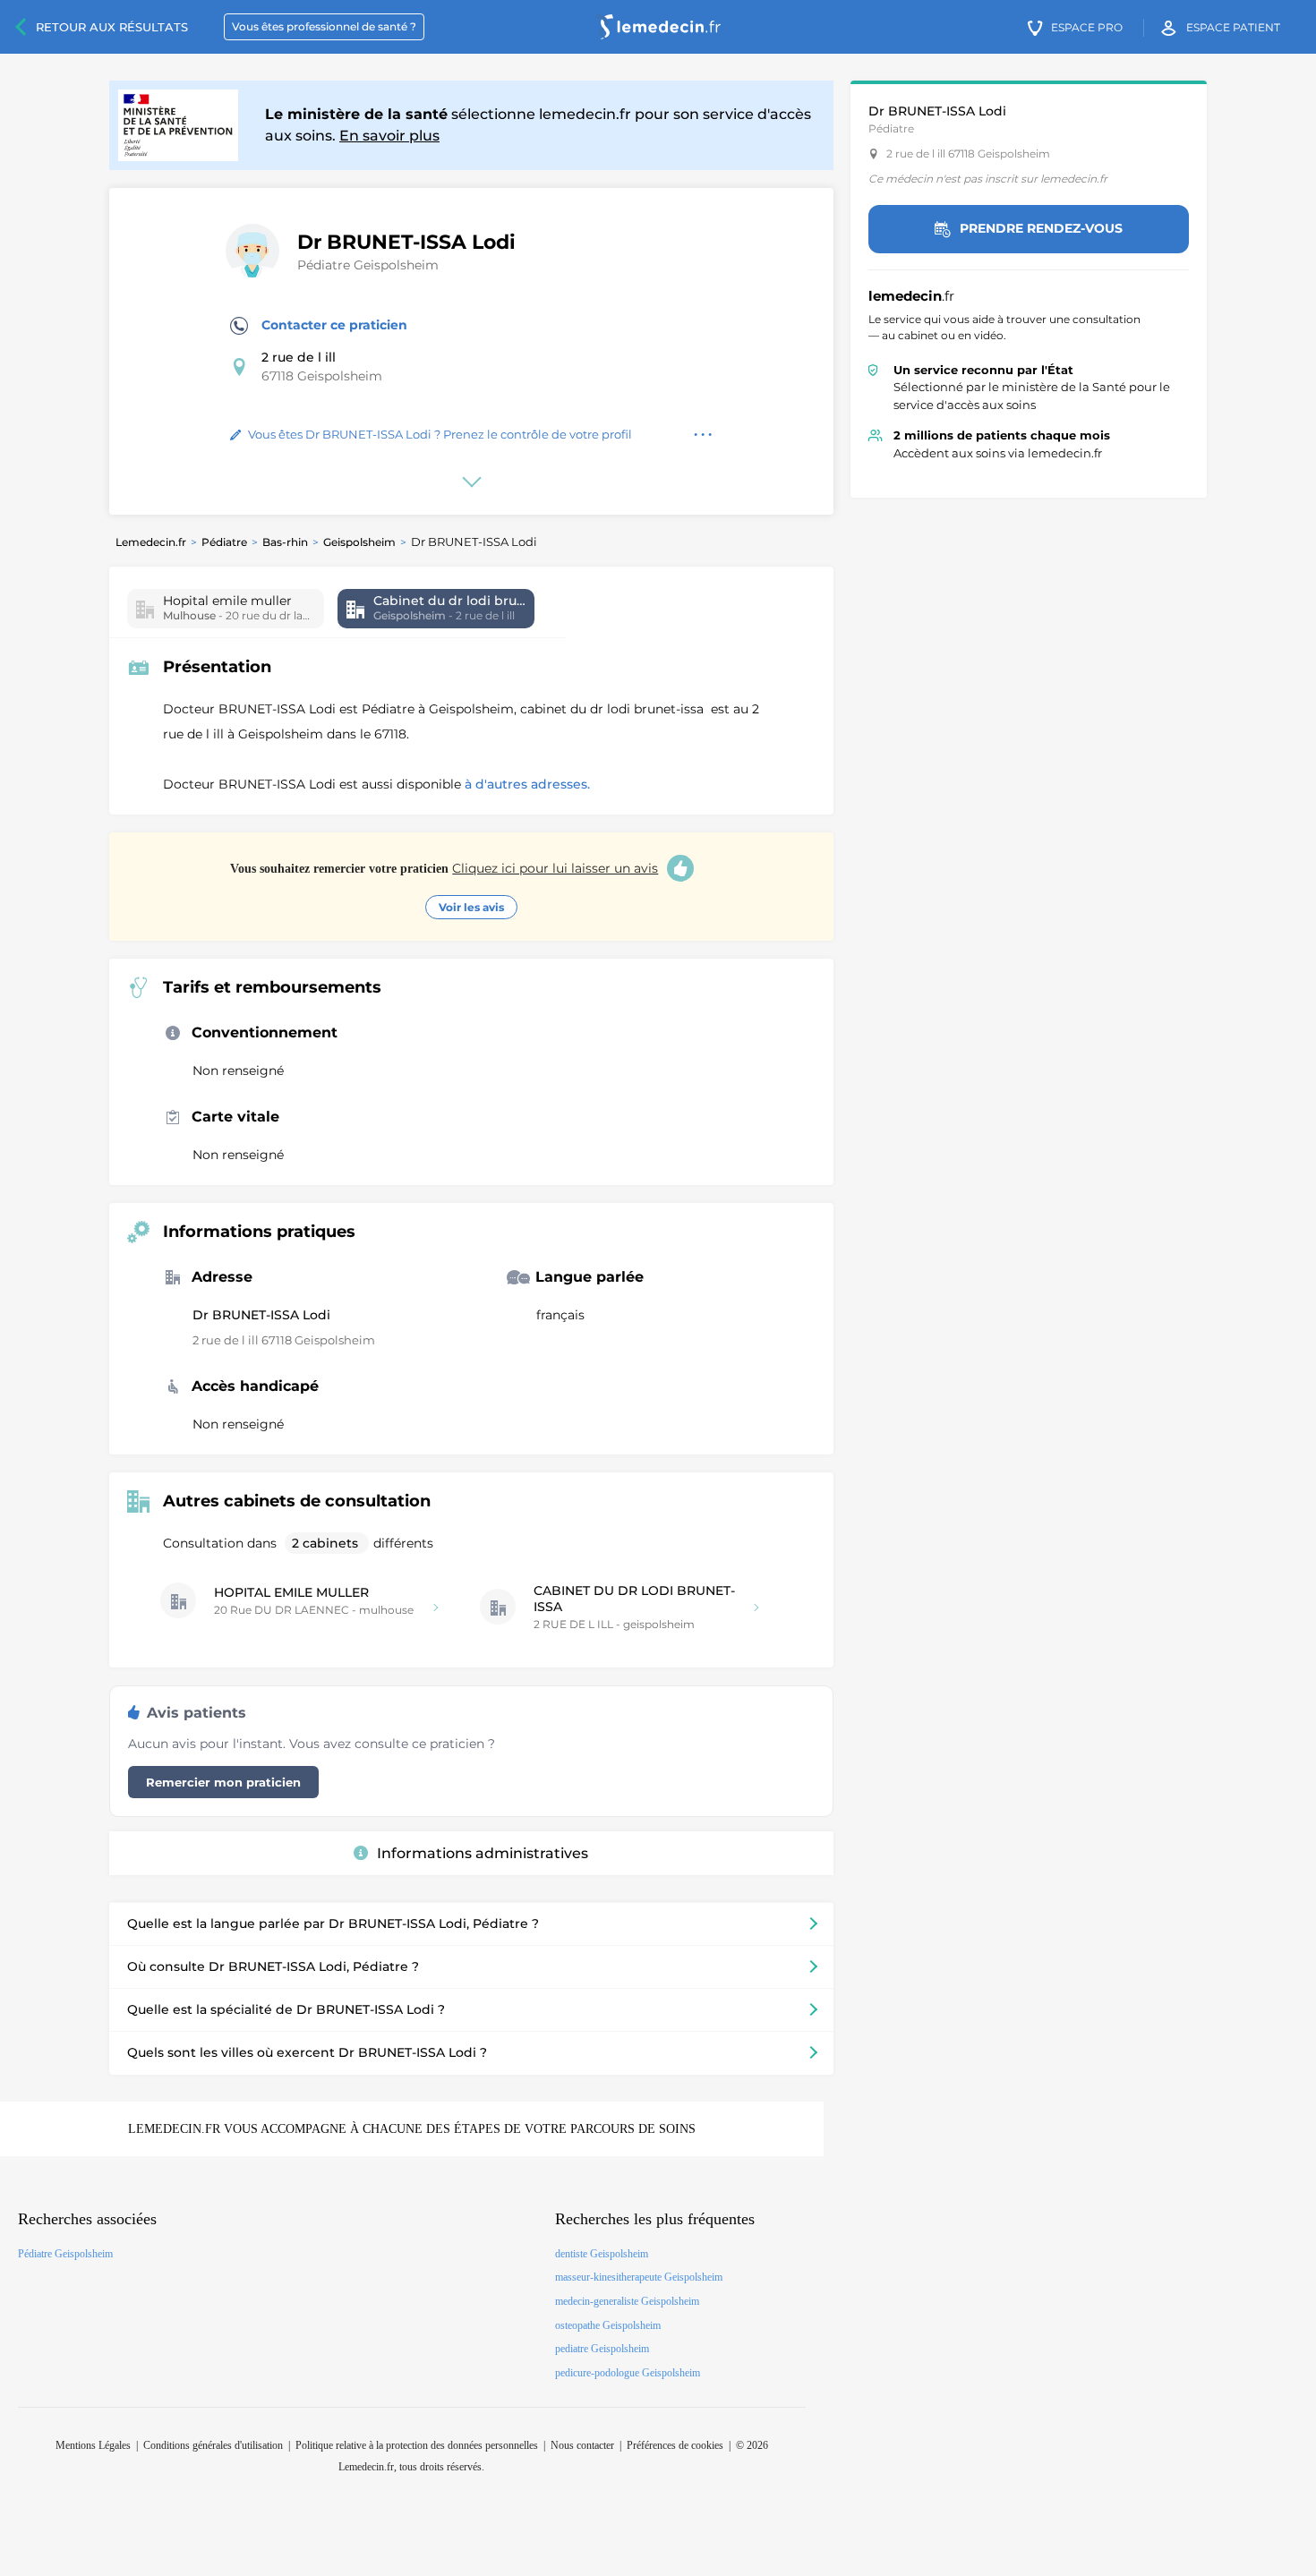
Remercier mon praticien (223, 1782)
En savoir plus (389, 136)
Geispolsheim (359, 542)
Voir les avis (471, 907)
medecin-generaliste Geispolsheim (627, 2301)
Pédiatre (224, 542)
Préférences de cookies (675, 2445)
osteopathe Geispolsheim (608, 2325)
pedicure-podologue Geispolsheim (628, 2373)
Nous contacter (582, 2445)
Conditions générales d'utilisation (213, 2445)
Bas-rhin (285, 542)
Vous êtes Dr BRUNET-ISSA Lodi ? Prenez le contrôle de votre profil (440, 434)
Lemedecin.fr (151, 542)
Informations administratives (483, 1853)
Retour (112, 27)
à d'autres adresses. (527, 784)
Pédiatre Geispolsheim (368, 265)
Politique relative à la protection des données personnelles (417, 2445)
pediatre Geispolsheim (602, 2349)
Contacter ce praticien (334, 325)
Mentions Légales (93, 2445)
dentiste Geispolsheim (602, 2254)
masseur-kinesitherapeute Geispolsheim (639, 2277)
